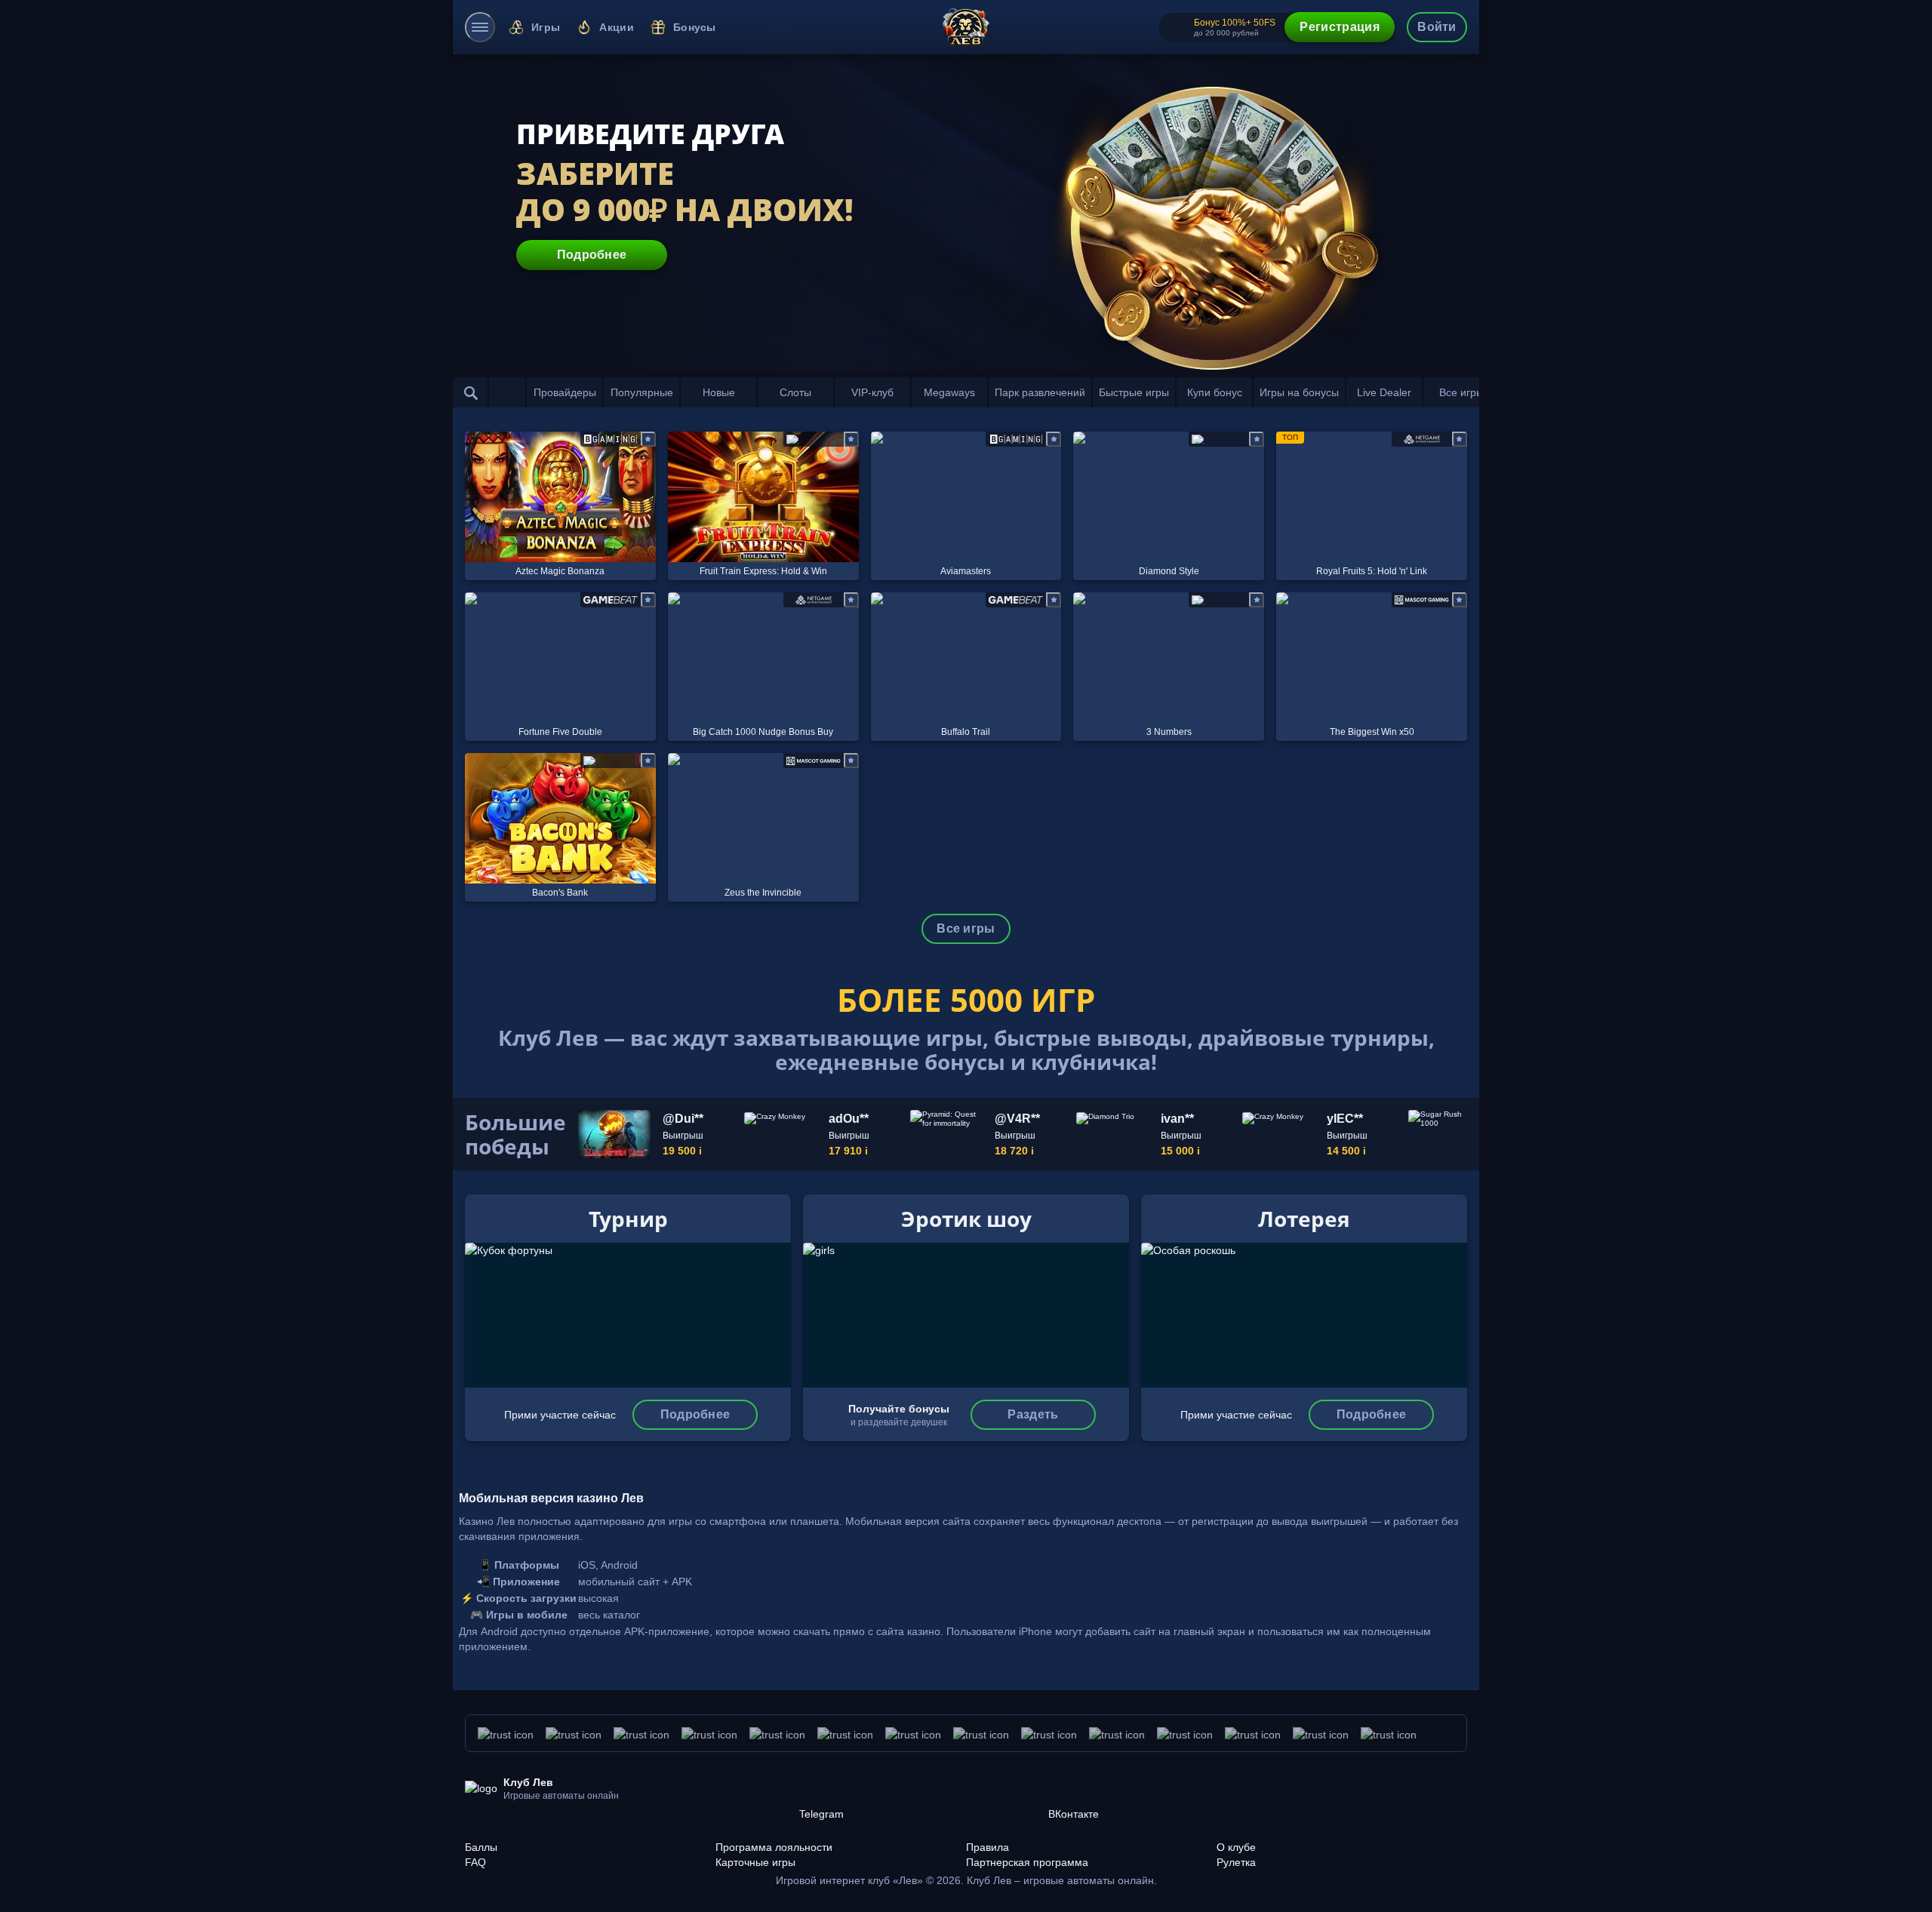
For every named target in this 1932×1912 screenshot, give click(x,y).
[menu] (480, 27)
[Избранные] (507, 392)
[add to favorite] (648, 439)
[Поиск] (471, 392)
